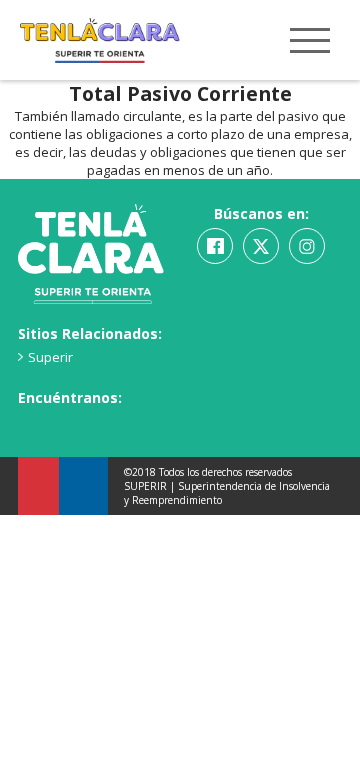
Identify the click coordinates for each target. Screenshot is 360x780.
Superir (50, 357)
